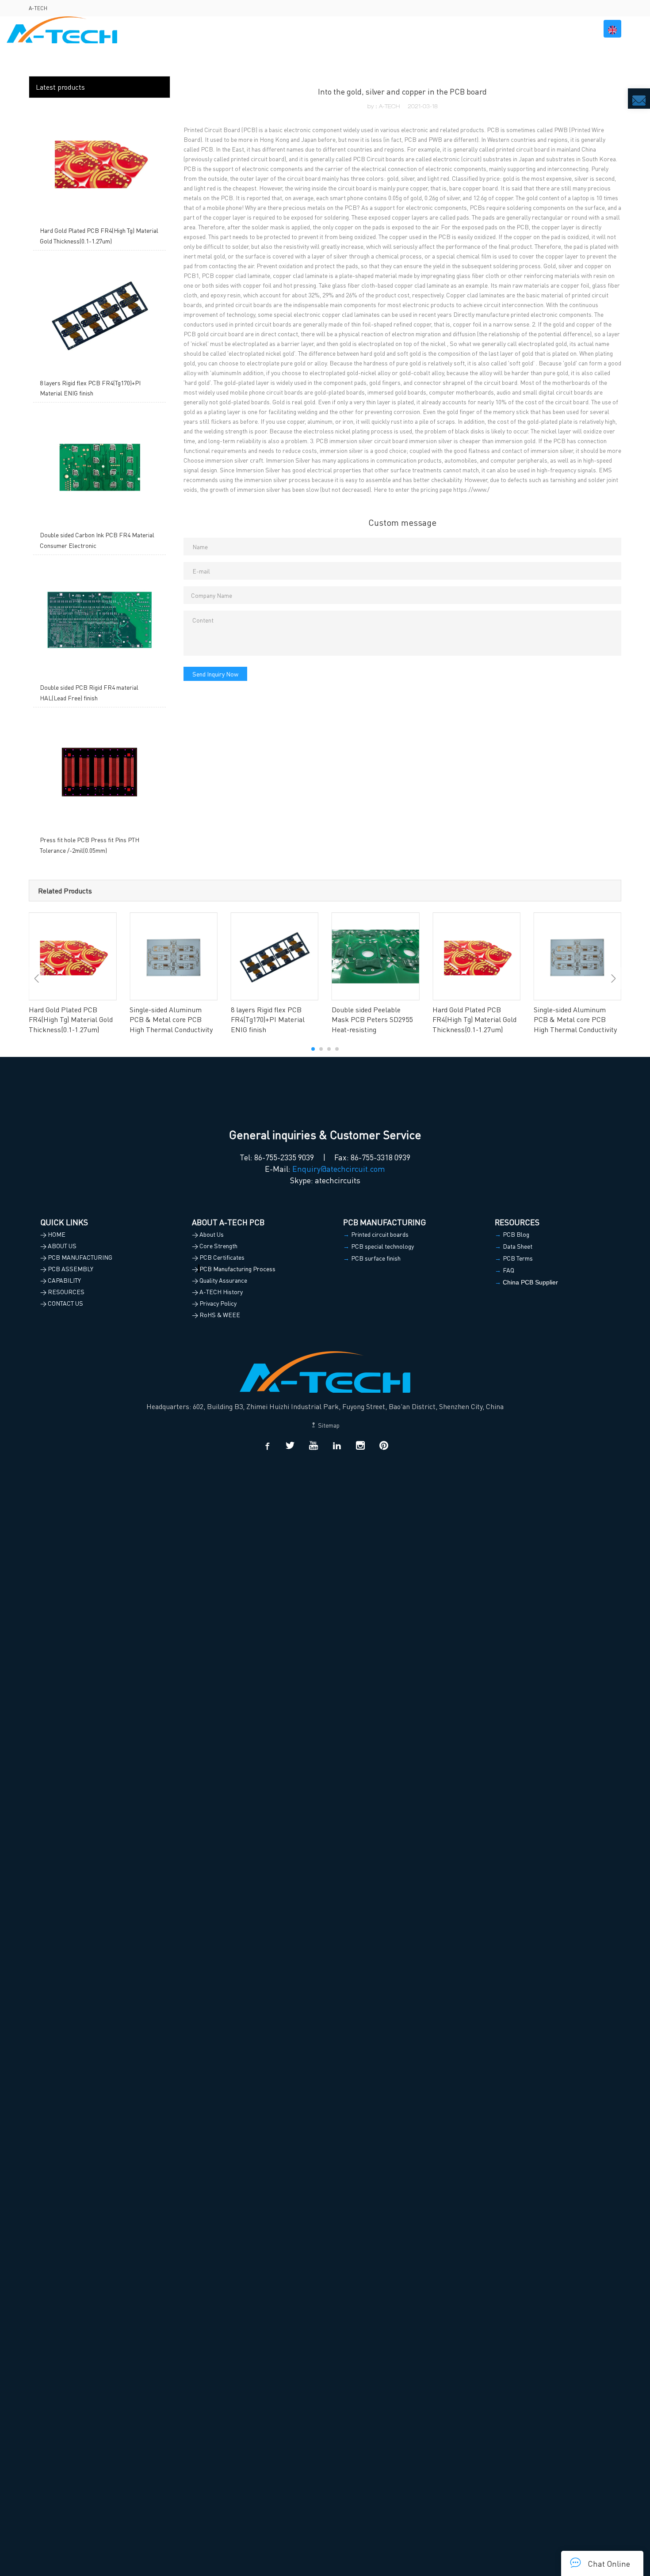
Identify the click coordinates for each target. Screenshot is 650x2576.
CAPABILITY (455, 29)
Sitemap (328, 1425)
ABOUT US (254, 29)
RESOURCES (510, 29)
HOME (218, 29)
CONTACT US (566, 29)
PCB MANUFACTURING (321, 29)
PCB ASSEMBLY (396, 29)
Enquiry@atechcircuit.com (339, 1168)
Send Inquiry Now (215, 674)
